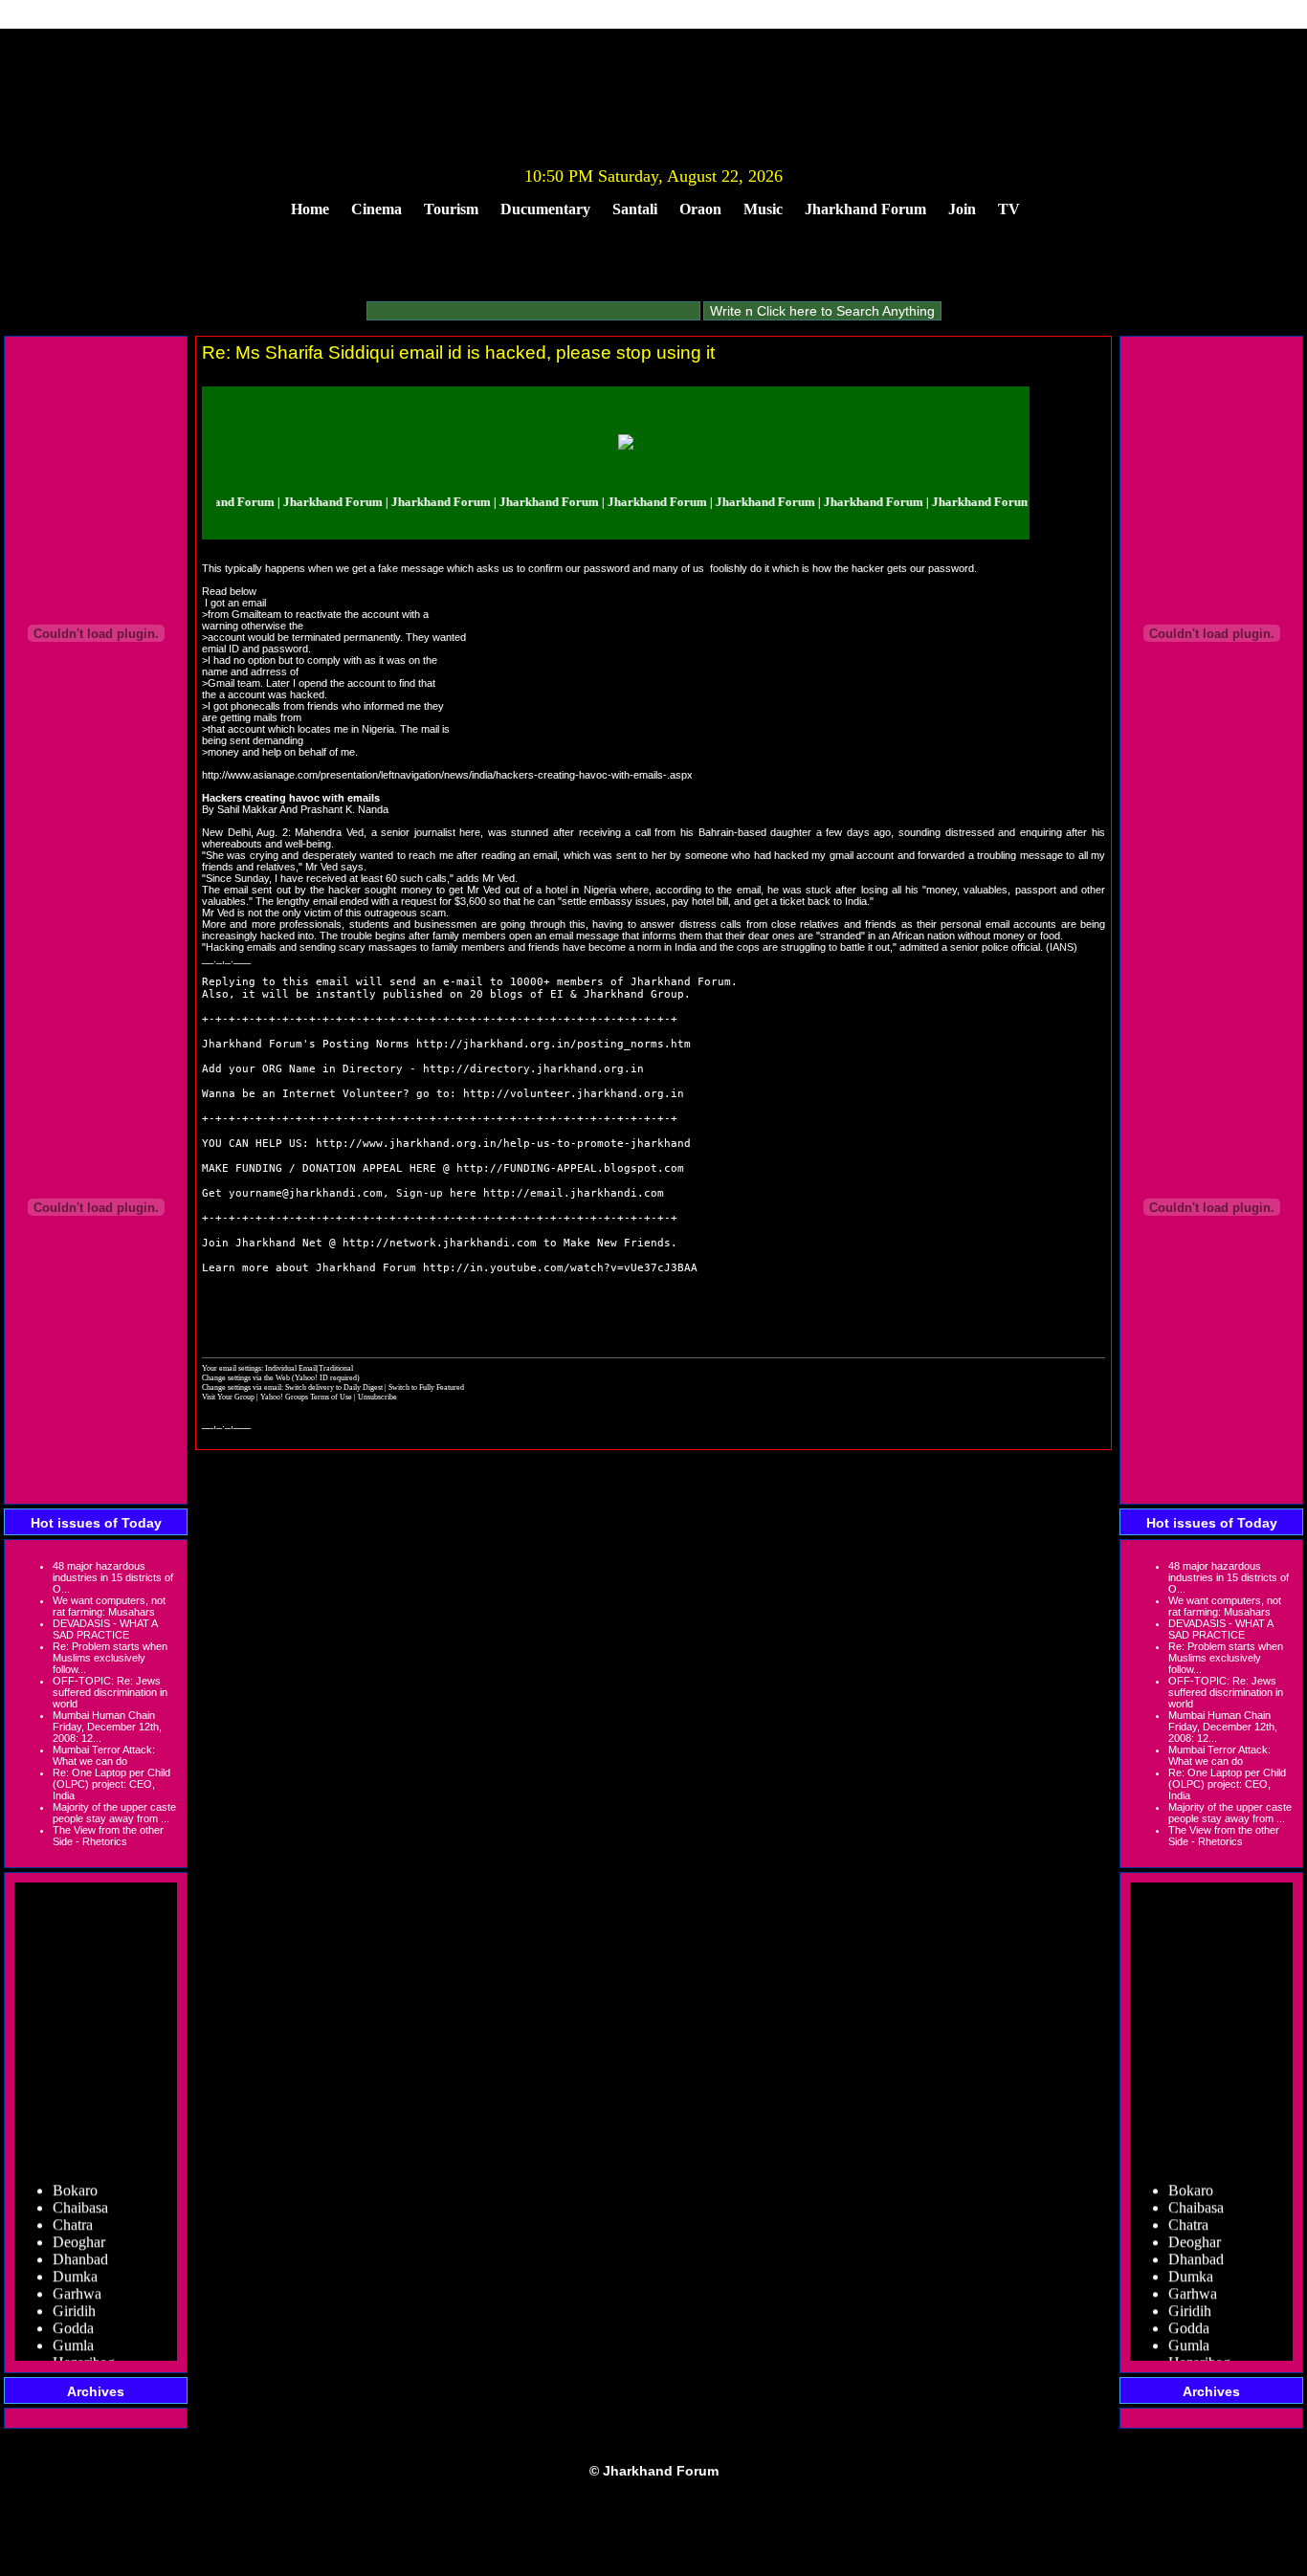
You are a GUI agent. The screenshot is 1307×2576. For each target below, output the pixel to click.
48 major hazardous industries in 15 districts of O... (113, 1577)
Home (310, 209)
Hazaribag (84, 2347)
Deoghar (79, 2226)
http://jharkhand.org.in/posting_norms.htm (554, 1044)
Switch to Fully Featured (426, 1387)
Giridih (74, 2295)
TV (1009, 209)
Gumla (73, 2330)
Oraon (700, 209)
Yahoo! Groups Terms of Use (307, 1397)
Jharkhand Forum (865, 209)
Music (763, 209)
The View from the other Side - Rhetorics (108, 1836)
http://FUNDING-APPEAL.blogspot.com (570, 1168)
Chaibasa (80, 2192)
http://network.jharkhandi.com (440, 1243)
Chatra (73, 2209)
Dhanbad (80, 2244)
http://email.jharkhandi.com (574, 1193)
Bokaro (75, 2175)
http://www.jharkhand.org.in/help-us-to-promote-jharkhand (503, 1144)
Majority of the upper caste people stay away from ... (114, 1813)
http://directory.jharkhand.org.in (533, 1069)
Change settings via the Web (246, 1377)
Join (962, 209)
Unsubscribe (377, 1397)
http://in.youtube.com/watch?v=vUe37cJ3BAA (560, 1268)
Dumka (75, 2261)
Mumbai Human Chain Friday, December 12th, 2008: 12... (107, 1727)
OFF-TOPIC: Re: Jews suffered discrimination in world (110, 1692)
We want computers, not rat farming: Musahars (109, 1606)
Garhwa (77, 2278)
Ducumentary (545, 209)
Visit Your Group (229, 1397)
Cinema (377, 209)
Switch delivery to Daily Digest (334, 1387)
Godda (73, 2312)
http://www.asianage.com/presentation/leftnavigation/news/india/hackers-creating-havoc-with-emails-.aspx (447, 775)
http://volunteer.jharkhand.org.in (574, 1094)
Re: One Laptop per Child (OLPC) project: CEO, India (111, 1784)
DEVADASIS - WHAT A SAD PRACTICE (105, 1629)
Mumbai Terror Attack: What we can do (104, 1755)
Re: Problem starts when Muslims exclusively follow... (110, 1658)
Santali (635, 209)
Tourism (451, 209)
